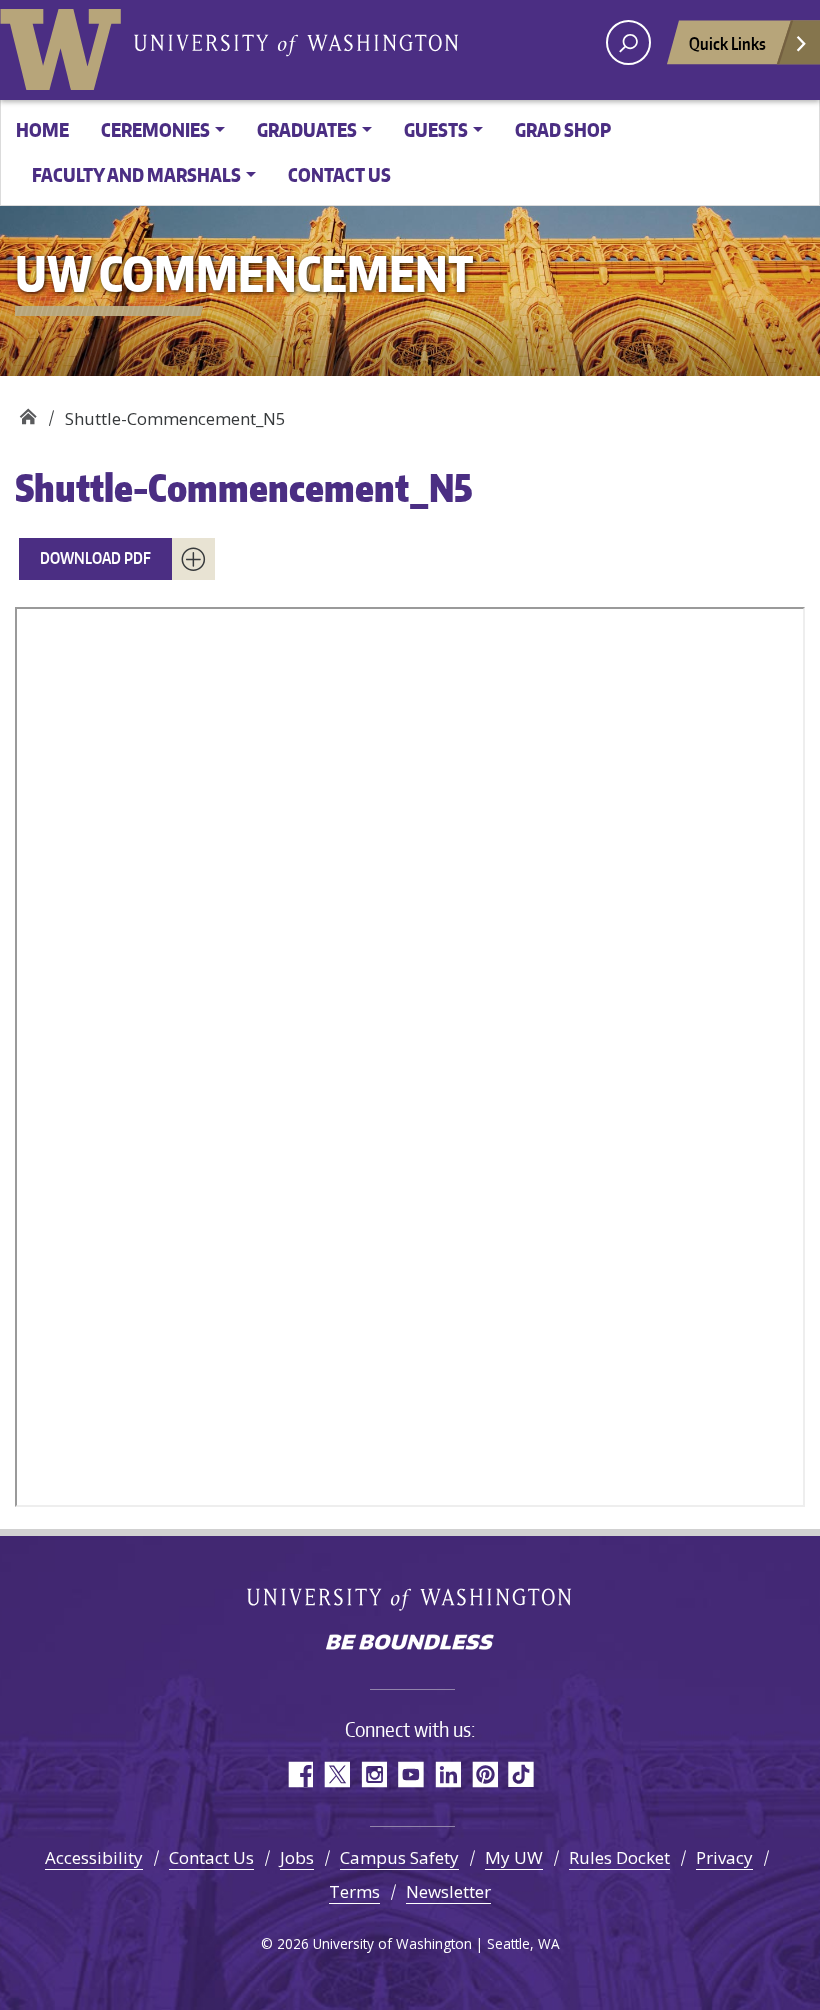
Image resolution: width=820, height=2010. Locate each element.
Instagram (373, 1774)
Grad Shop (563, 129)
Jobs (297, 1857)
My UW (514, 1857)
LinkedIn (447, 1774)
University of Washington (65, 45)
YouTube (410, 1774)
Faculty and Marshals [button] (136, 174)
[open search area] (628, 42)
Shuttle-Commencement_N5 (243, 487)
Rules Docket (619, 1857)
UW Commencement (27, 411)
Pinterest (484, 1774)
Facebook (299, 1774)
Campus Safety (399, 1857)
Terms (354, 1891)
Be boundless (410, 1644)
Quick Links (727, 43)
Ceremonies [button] (155, 129)
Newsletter (448, 1891)
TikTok (521, 1774)
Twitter (336, 1774)
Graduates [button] (307, 129)
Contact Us (339, 174)
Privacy (724, 1857)
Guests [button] (436, 129)
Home (42, 129)
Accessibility (94, 1857)
